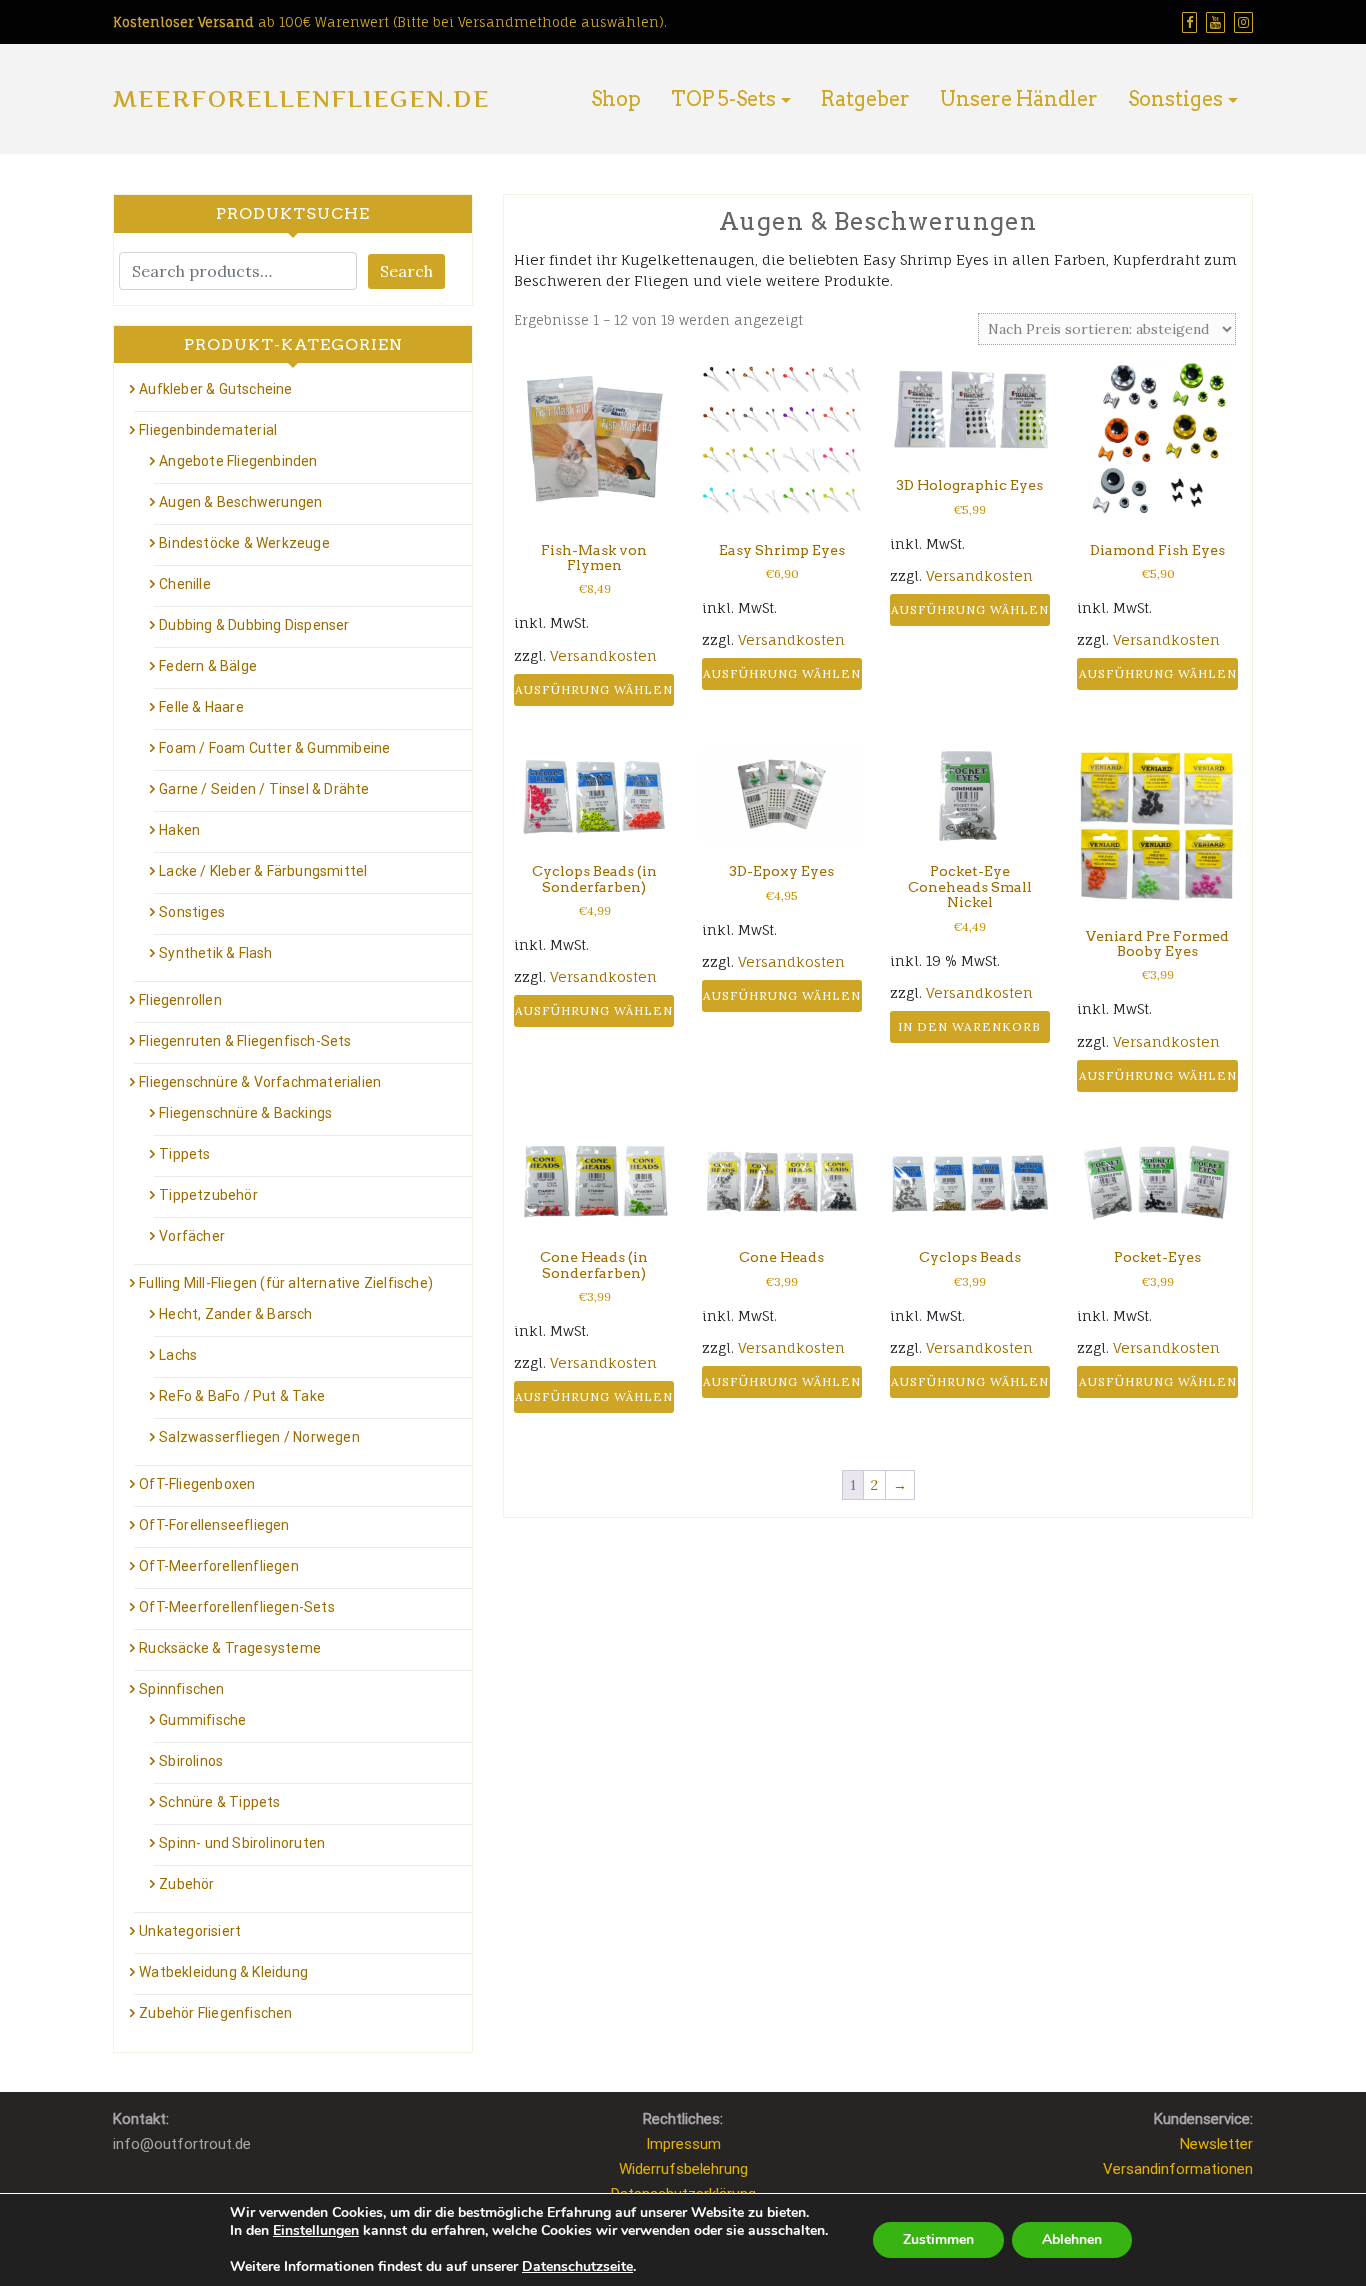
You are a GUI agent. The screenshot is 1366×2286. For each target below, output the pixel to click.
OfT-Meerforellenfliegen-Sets (237, 1607)
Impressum (683, 2144)
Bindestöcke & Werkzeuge (244, 543)
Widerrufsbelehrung (683, 2169)
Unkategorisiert (190, 1931)
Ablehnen (1072, 2239)
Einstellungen (316, 2231)
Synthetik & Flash (215, 953)
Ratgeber (865, 99)
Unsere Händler (1019, 99)
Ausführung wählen (594, 689)
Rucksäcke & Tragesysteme (230, 1648)
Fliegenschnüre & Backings (245, 1113)
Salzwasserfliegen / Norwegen (259, 1437)
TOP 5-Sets (723, 99)
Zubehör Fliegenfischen (215, 2013)
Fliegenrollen (180, 1000)
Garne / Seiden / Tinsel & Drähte (264, 789)
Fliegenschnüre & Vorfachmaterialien (260, 1082)
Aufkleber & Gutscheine (215, 389)
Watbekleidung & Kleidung (223, 1972)
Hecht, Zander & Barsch (235, 1314)
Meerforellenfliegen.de (301, 98)
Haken (179, 830)
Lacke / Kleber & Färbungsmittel (263, 871)
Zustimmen (938, 2239)
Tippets (184, 1154)
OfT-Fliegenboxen (197, 1484)
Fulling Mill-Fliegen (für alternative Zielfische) (286, 1283)
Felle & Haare (201, 707)
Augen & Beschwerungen (240, 502)
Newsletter (1216, 2144)
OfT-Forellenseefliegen (214, 1525)
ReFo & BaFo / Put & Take (242, 1396)
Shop (616, 99)
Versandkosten (603, 655)
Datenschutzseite (577, 2266)
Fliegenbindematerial (208, 430)
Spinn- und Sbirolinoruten (242, 1843)
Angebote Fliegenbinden (238, 461)
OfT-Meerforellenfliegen (219, 1566)
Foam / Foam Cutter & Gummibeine (274, 748)
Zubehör (186, 1884)
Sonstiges (1175, 99)
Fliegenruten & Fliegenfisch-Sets (245, 1041)
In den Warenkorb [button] (969, 1026)
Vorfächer (192, 1236)
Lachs (178, 1355)
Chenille (185, 584)
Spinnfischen (181, 1689)
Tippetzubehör (208, 1195)
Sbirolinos (191, 1761)
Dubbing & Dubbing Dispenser (254, 625)
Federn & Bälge (208, 666)
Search (406, 271)
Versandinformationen (1178, 2169)
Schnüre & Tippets (219, 1802)
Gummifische (202, 1720)
